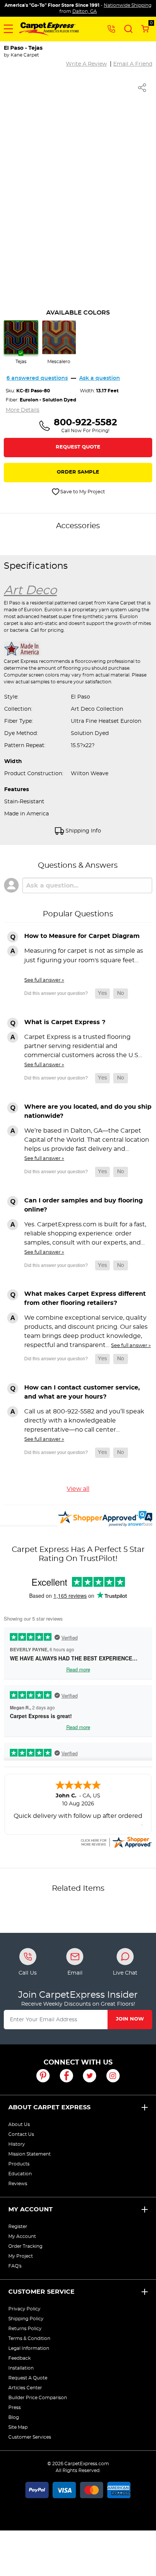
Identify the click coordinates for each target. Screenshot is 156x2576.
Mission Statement (30, 2154)
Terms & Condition (29, 2338)
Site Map (18, 2427)
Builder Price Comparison (38, 2398)
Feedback (19, 2358)
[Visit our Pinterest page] (43, 2076)
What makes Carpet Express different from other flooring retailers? (85, 1298)
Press (15, 2408)
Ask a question (100, 378)
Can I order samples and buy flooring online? (83, 1205)
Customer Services (30, 2437)
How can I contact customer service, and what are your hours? (82, 1392)
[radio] (21, 343)
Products (19, 2164)
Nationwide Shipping (128, 5)
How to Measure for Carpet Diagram (82, 936)
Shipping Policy (26, 2319)
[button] (8, 29)
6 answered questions (37, 378)
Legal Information (29, 2348)
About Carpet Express (49, 2107)
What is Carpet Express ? (65, 1022)
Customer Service (41, 2292)
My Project (21, 2256)
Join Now (130, 2019)
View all (78, 1489)
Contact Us (21, 2134)
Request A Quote (28, 2378)
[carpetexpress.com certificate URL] (116, 1841)
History (17, 2144)
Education (20, 2174)
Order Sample (78, 472)
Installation (21, 2368)
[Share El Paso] (142, 88)
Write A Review (86, 64)
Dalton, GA (85, 11)
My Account (30, 2209)
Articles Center (25, 2388)
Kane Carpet (25, 55)
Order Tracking (25, 2246)
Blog (14, 2417)
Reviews (18, 2184)
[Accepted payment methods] (78, 2489)
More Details (23, 410)
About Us (19, 2124)
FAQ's (15, 2266)
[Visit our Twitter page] (90, 2076)
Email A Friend (133, 64)
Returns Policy (25, 2329)
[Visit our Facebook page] (66, 2076)
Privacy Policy (24, 2309)
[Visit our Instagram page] (113, 2076)
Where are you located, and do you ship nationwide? (88, 1111)
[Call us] (111, 28)
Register (18, 2227)
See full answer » (44, 980)
